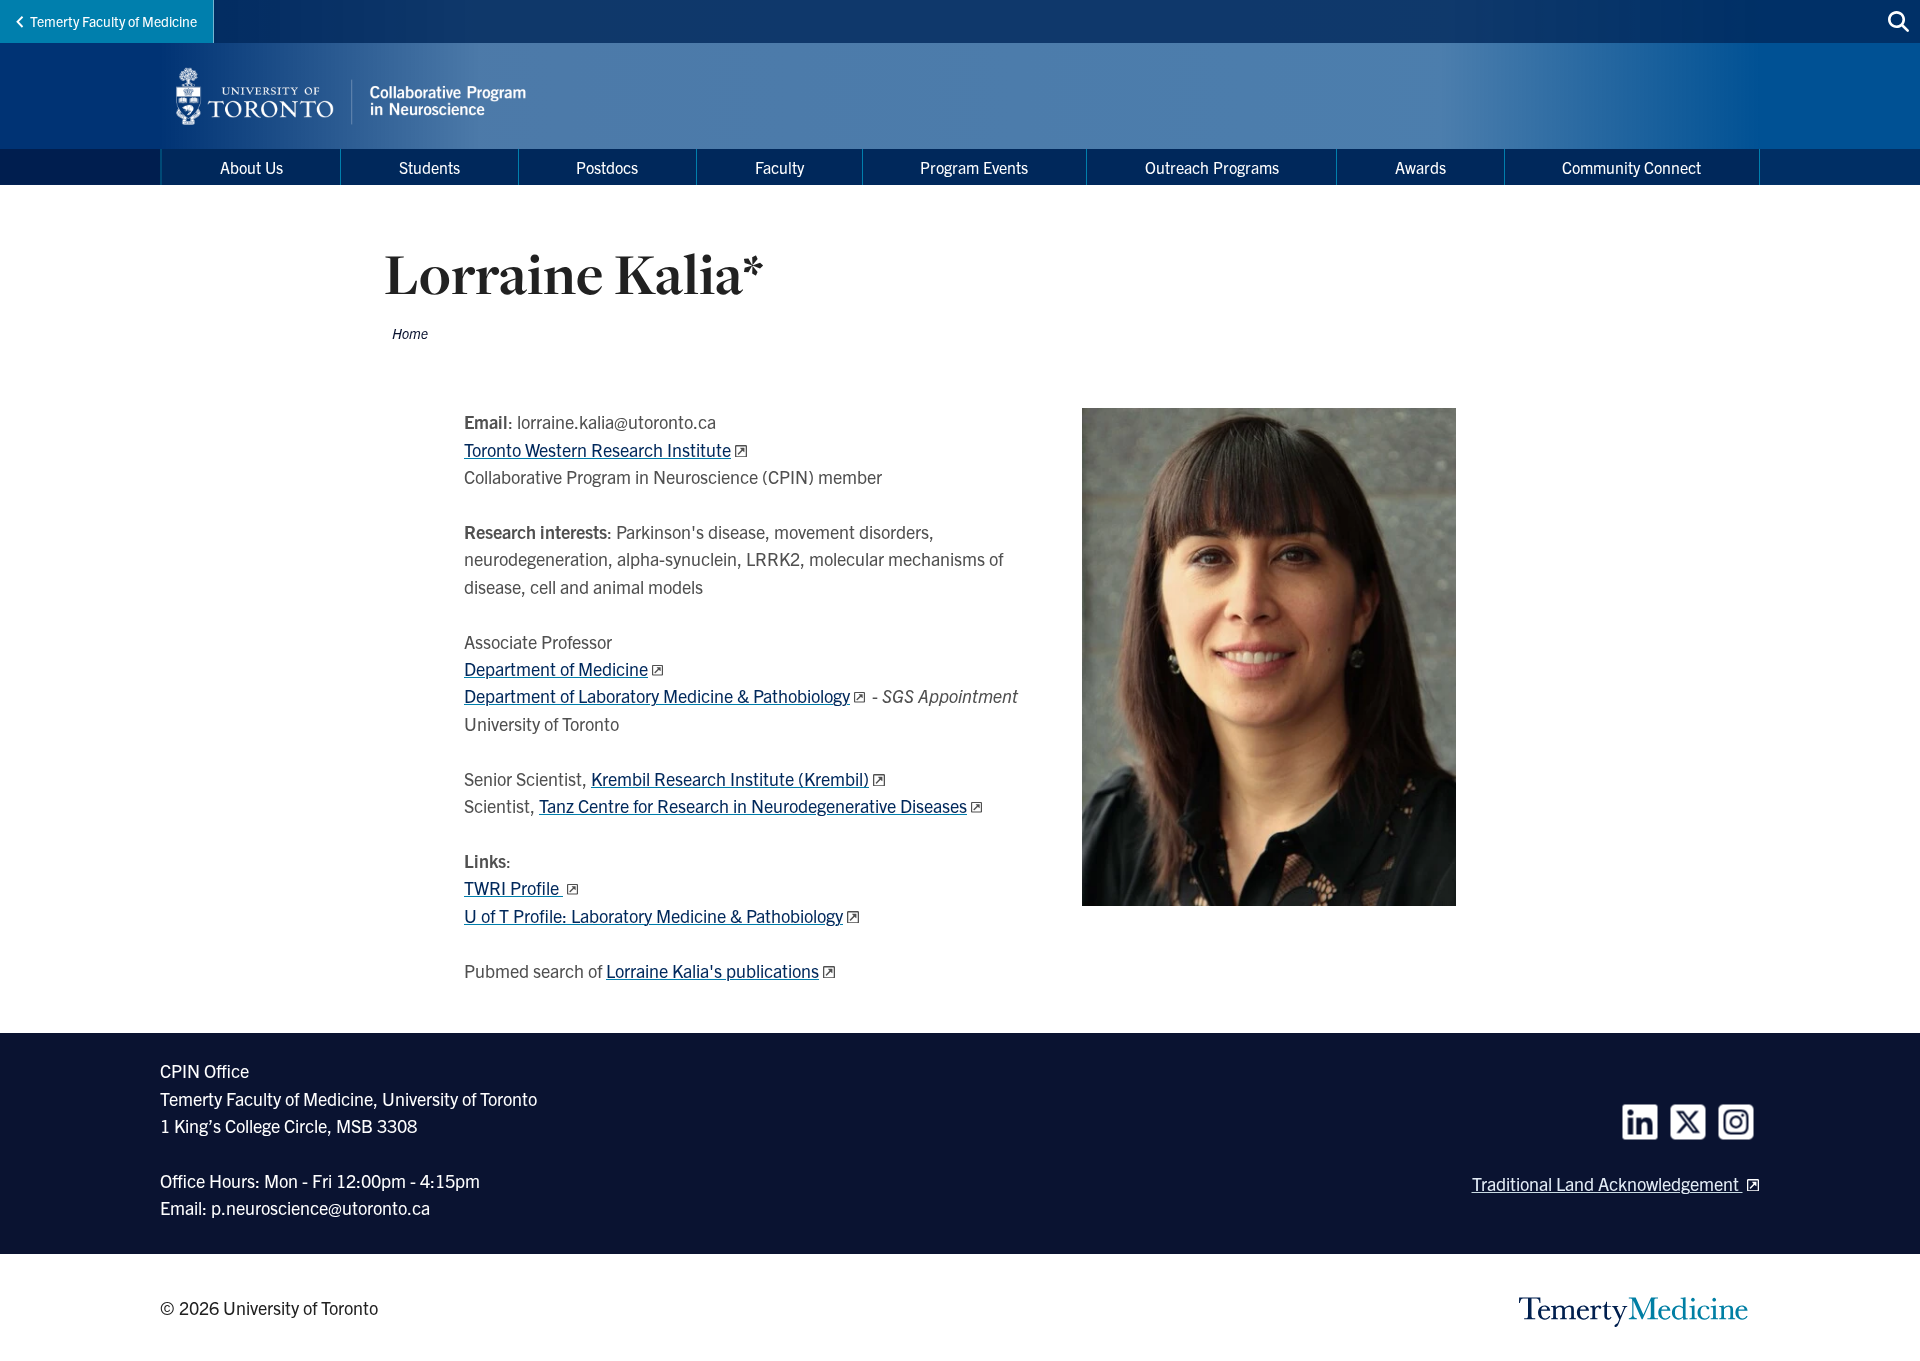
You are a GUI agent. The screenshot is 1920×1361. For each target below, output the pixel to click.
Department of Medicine (556, 668)
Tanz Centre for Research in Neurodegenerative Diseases (753, 805)
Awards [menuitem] (1420, 167)
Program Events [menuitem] (974, 167)
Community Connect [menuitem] (1631, 167)
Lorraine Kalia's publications (712, 970)
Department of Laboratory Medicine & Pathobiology (657, 695)
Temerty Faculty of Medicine (113, 21)
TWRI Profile (513, 887)
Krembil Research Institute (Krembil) (730, 778)
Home (410, 333)
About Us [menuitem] (251, 167)
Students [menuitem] (429, 167)
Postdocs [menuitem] (607, 167)
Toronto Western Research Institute (597, 449)
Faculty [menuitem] (779, 167)
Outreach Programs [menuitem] (1212, 167)
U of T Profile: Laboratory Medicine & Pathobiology (653, 915)
